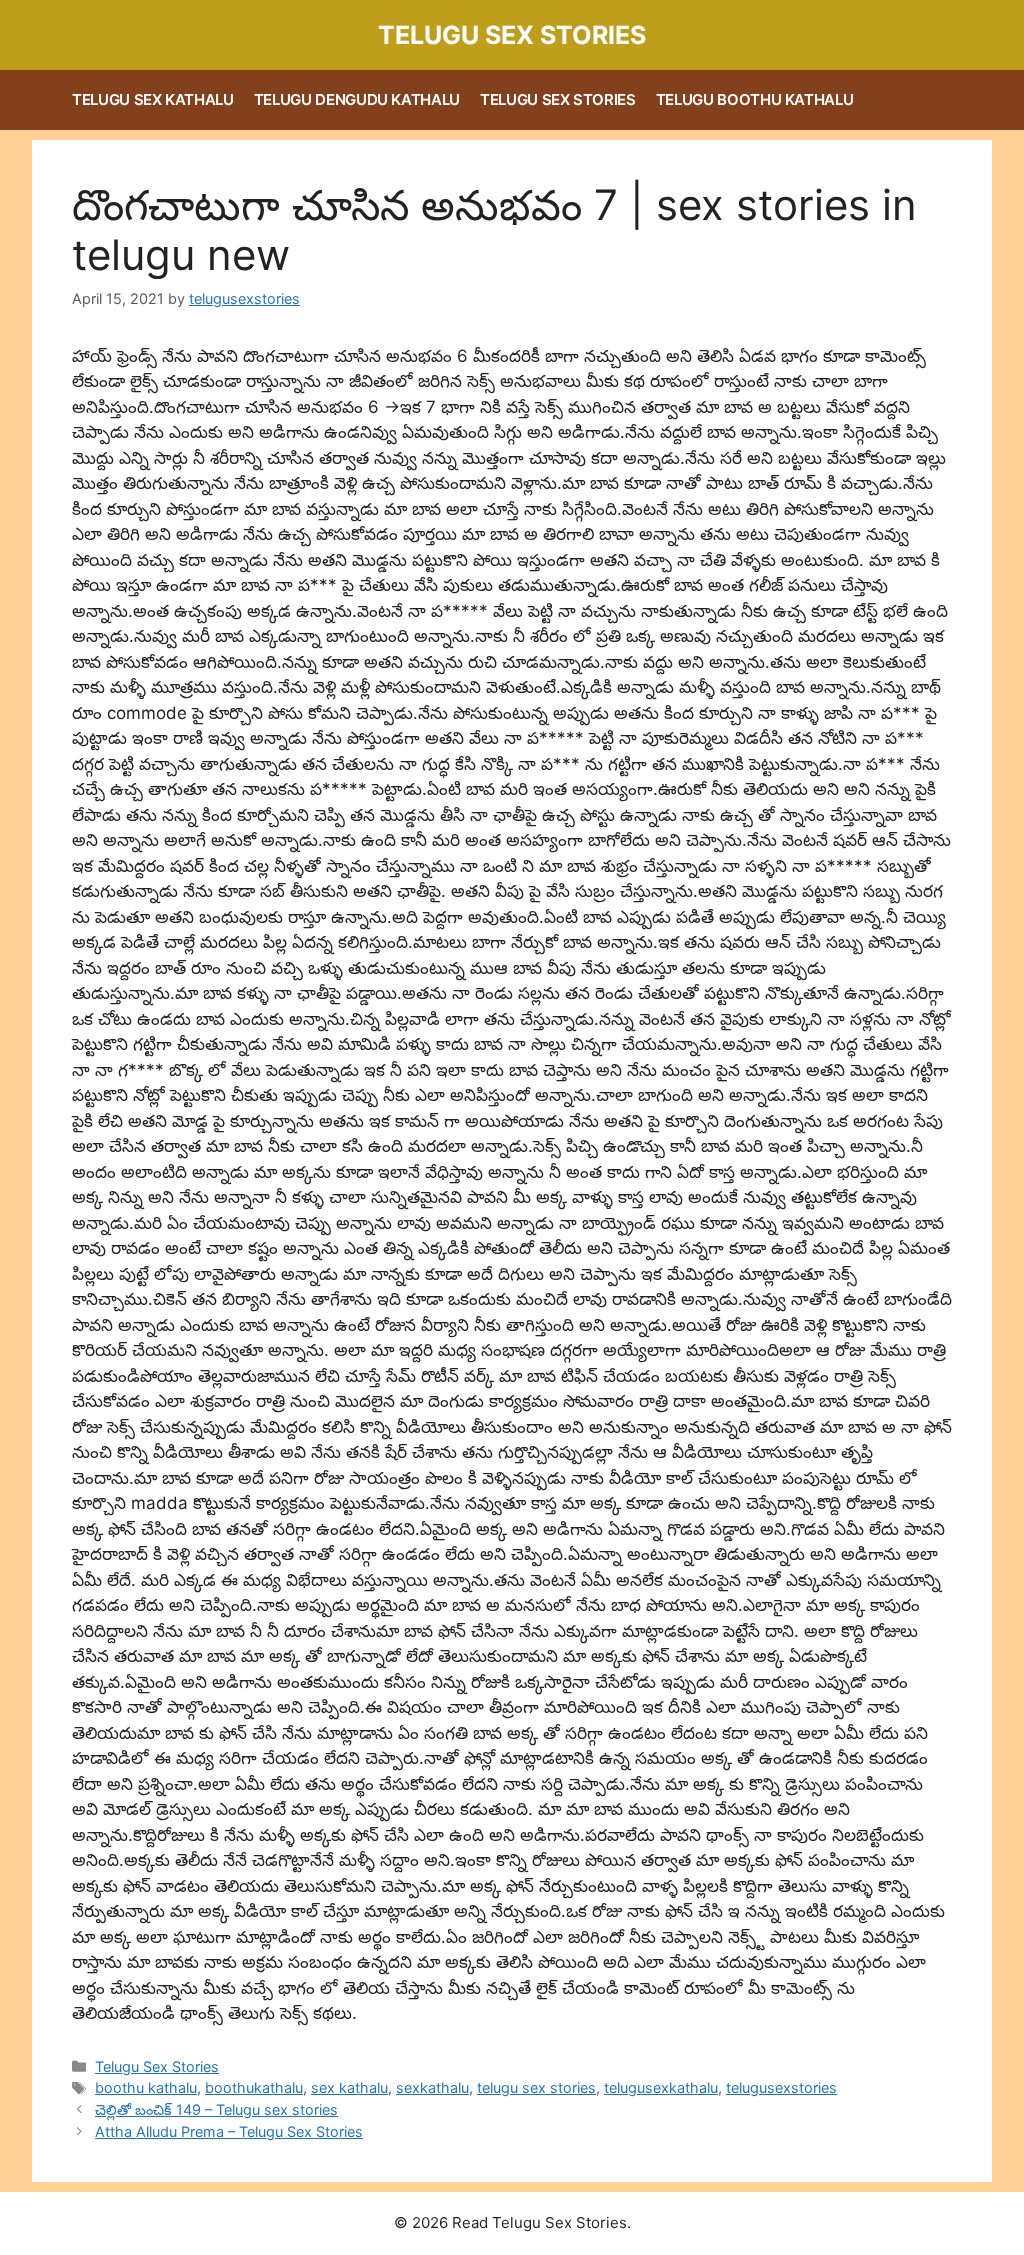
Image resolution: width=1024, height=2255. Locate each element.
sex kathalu (349, 2087)
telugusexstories (781, 2087)
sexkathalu (432, 2087)
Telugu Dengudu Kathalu (357, 99)
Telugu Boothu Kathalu (755, 99)
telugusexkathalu (661, 2087)
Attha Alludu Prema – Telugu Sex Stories (229, 2131)
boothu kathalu (146, 2087)
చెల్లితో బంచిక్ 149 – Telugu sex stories (216, 2109)
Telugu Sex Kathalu (153, 99)
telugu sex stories (536, 2087)
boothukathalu (254, 2087)
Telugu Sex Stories (512, 35)
